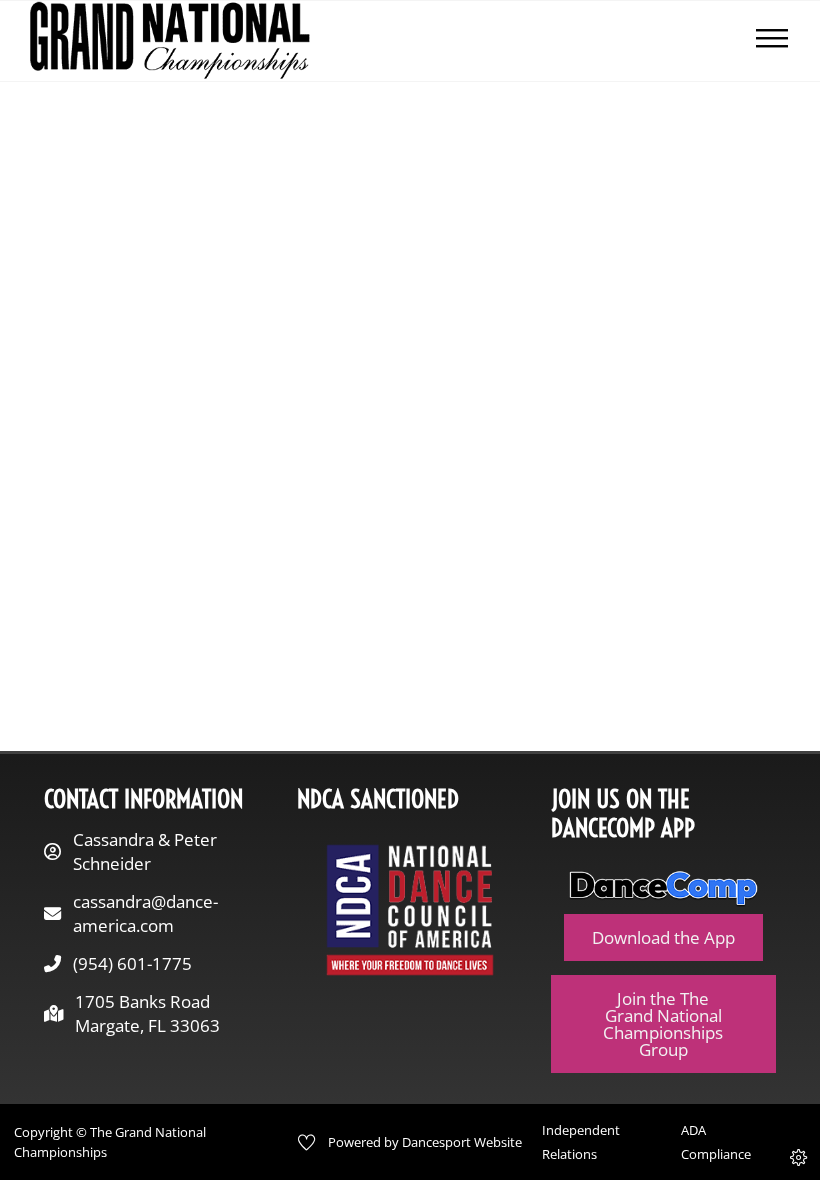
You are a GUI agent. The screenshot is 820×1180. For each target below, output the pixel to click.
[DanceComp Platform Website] (664, 889)
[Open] (772, 41)
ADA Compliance (716, 1142)
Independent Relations (581, 1142)
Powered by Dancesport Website (425, 1142)
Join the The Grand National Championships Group (663, 1024)
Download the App (663, 937)
